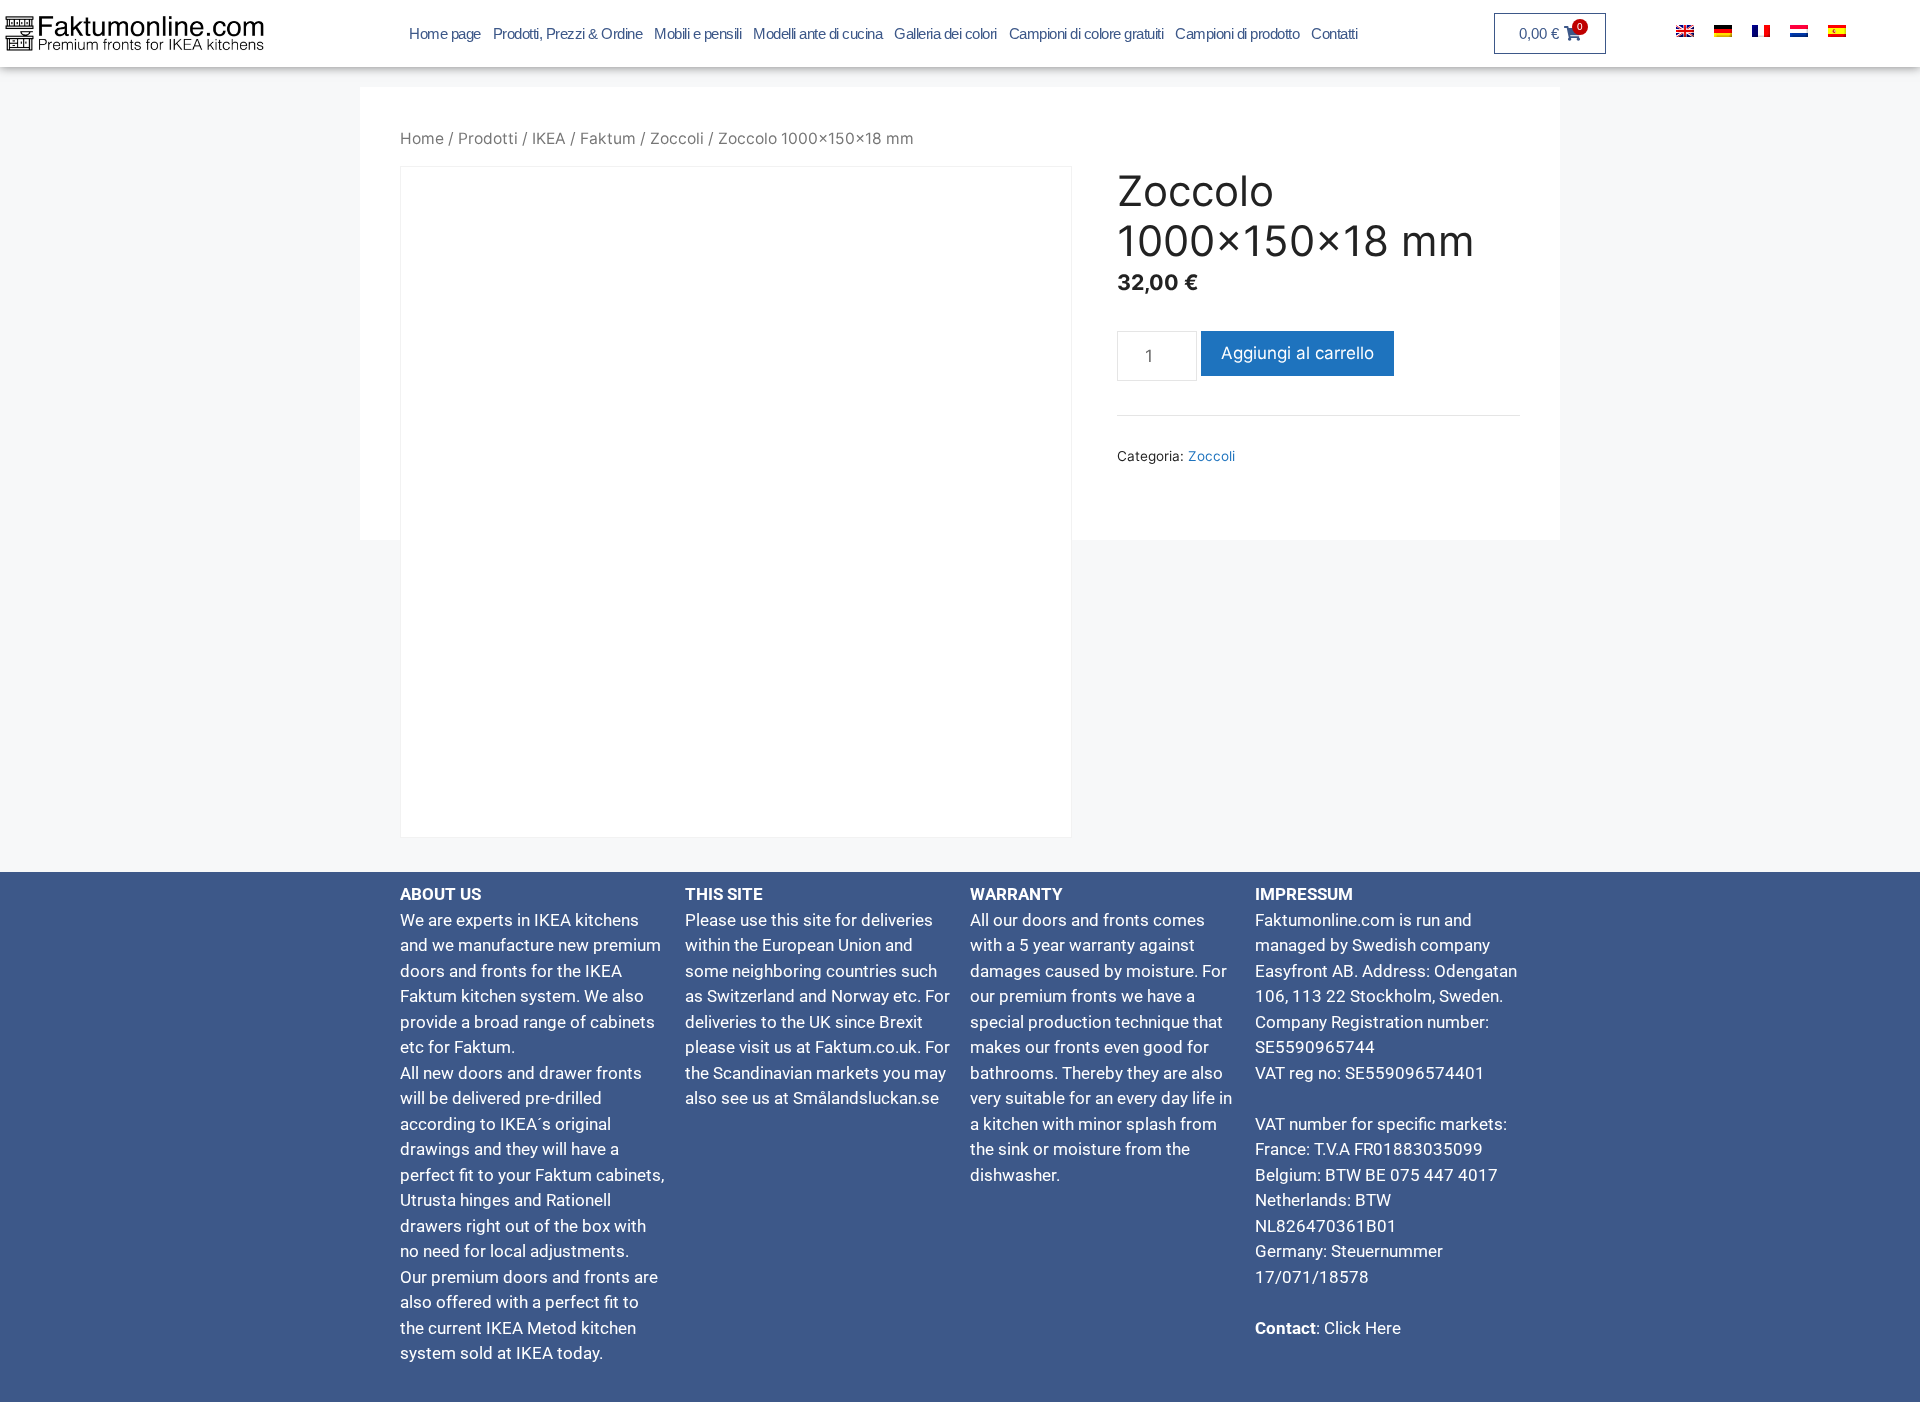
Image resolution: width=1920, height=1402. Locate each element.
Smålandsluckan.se (866, 1098)
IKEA (549, 138)
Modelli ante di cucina (817, 33)
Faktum (608, 138)
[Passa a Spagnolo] (1837, 31)
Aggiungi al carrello (1297, 353)
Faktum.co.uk (866, 1047)
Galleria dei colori (945, 33)
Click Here (1360, 1328)
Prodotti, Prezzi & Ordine (568, 33)
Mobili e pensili (697, 33)
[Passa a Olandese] (1799, 31)
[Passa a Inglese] (1685, 31)
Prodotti (488, 138)
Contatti (1334, 33)
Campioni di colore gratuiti (1086, 33)
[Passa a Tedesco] (1723, 31)
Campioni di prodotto (1237, 33)
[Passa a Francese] (1761, 31)
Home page (445, 33)
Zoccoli (677, 138)
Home (422, 138)
